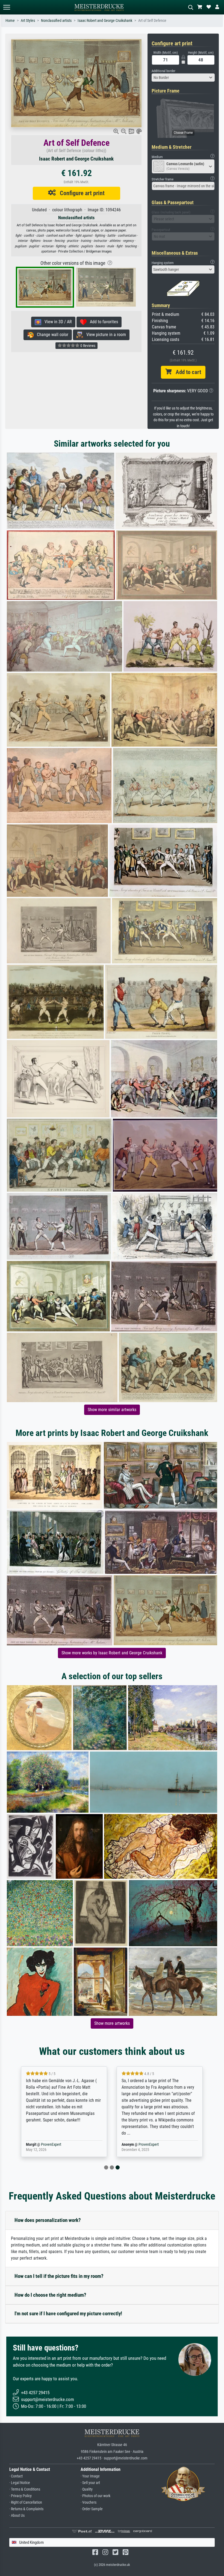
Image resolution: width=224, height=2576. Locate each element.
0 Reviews (87, 346)
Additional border (163, 71)
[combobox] (183, 78)
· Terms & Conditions (25, 2489)
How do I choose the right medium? (50, 2295)
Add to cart (186, 372)
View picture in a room (104, 335)
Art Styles (28, 21)
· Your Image (90, 2476)
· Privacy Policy (20, 2496)
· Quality (87, 2489)
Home (10, 21)
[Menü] (7, 7)
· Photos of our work (95, 2496)
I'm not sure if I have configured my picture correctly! (68, 2314)
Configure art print (80, 193)
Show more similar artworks (112, 1410)
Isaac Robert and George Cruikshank (105, 21)
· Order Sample (92, 2509)
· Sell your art (90, 2483)
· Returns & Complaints (26, 2509)
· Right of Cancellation (26, 2502)
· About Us (17, 2516)
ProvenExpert (51, 2145)
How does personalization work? (48, 2220)
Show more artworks (112, 2023)
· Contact (16, 2476)
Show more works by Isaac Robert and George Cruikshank (112, 1653)
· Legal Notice (20, 2483)
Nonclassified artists (56, 21)
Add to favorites (102, 322)
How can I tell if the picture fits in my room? (59, 2276)
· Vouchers (89, 2502)
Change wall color (51, 335)
